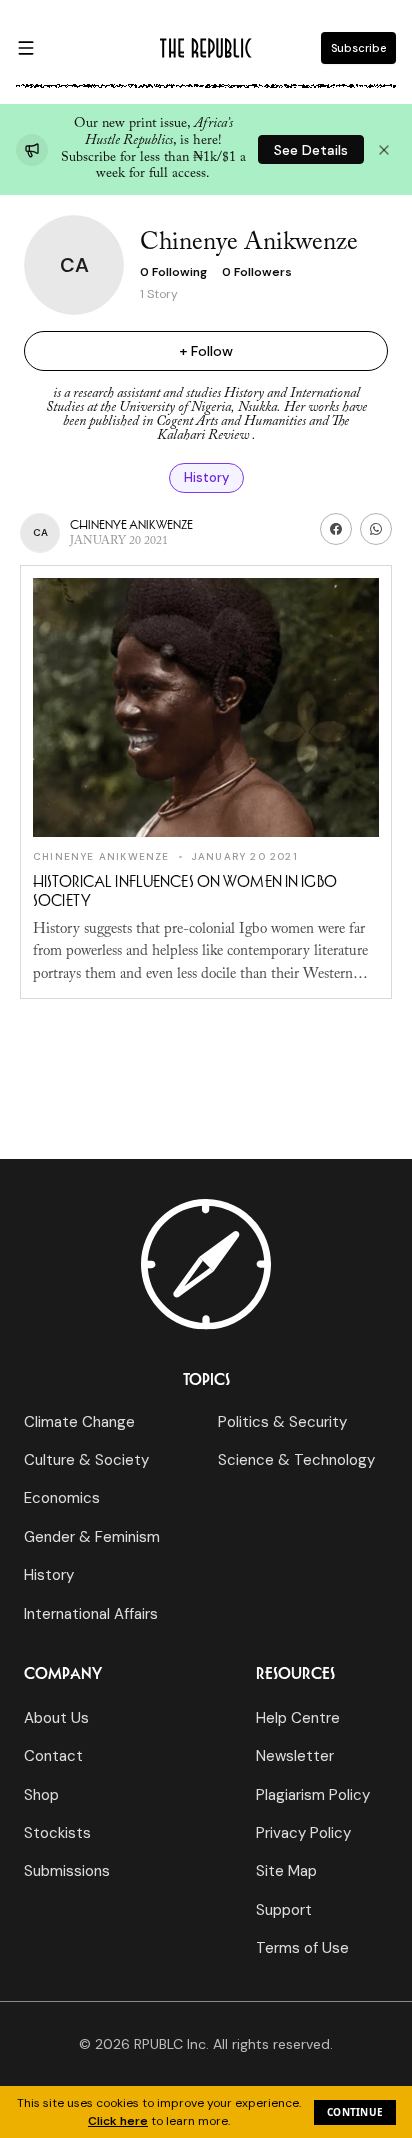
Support (284, 1910)
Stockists (57, 1833)
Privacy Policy (303, 1833)
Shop (41, 1795)
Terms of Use (302, 1948)
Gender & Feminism (92, 1537)
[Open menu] (26, 48)
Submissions (67, 1871)
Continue (355, 2112)
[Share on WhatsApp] (376, 529)
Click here (118, 2121)
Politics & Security (282, 1422)
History (206, 477)
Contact (53, 1756)
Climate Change (79, 1422)
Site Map (286, 1871)
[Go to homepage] (206, 48)
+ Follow (206, 351)
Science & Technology (296, 1460)
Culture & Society (86, 1460)
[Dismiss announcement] (384, 150)
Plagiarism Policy (313, 1795)
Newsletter (295, 1756)
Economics (62, 1498)
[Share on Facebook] (336, 529)
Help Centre (298, 1718)
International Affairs (91, 1614)
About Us (56, 1718)
